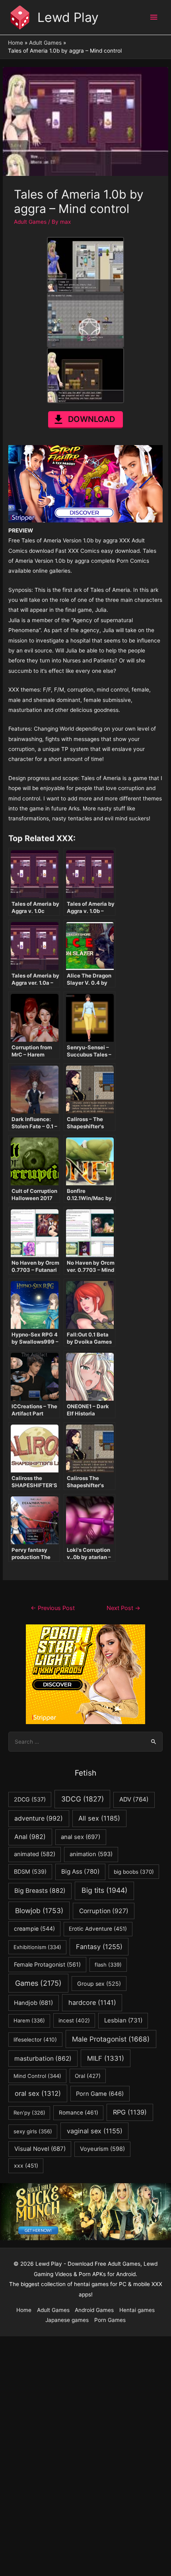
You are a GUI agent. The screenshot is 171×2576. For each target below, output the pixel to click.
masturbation (43, 2059)
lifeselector (35, 2040)
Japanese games (67, 2320)
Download (91, 419)
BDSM (30, 1871)
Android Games (94, 2310)
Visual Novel (40, 2149)
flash (108, 1965)
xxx (26, 2166)
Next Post (123, 1608)
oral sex (38, 2093)
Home (24, 2310)
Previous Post (53, 1608)
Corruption (104, 1911)
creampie (34, 1929)
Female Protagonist (47, 1964)
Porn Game (100, 2094)
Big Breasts (40, 1891)
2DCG (30, 1799)
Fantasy (99, 1947)
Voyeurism (102, 2149)
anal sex (81, 1837)
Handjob (33, 2003)
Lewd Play (68, 17)
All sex (99, 1818)
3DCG (83, 1799)
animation (91, 1854)
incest (74, 2020)
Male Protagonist (111, 2039)
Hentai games (137, 2310)
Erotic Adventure (98, 1929)
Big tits (104, 1890)
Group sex (99, 1984)
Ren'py (29, 2113)
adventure (39, 1818)
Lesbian (123, 2020)
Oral (88, 2076)
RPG (130, 2112)
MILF (106, 2058)
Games (38, 1983)
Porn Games (110, 2320)
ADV (134, 1799)
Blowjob (39, 1911)
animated (35, 1854)
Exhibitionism (37, 1947)
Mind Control (37, 2076)
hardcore (92, 2002)
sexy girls (33, 2131)
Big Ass (81, 1871)
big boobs (134, 1872)
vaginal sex (95, 2131)
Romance (79, 2113)
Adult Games (30, 222)
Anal (30, 1837)
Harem (29, 2020)
